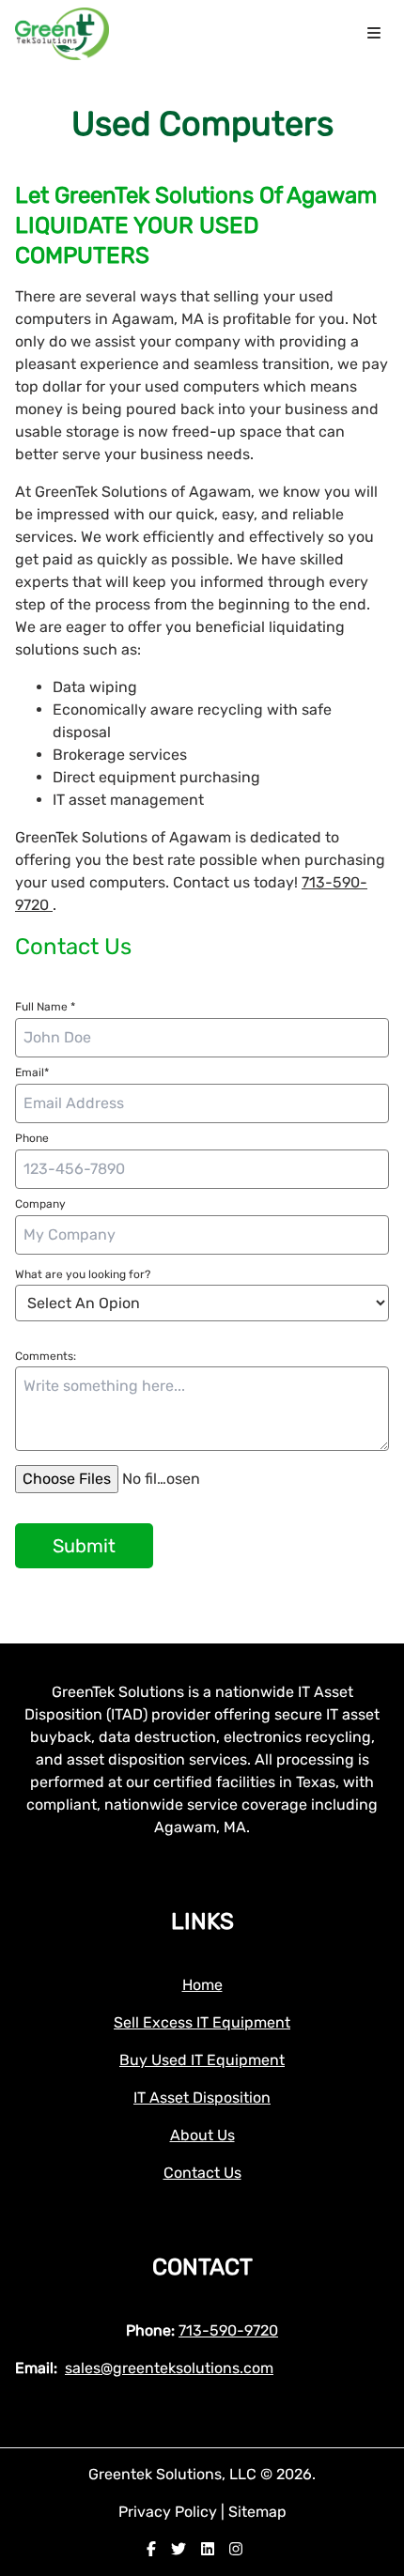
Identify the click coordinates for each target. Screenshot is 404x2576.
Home (202, 1985)
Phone (32, 1138)
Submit (84, 1546)
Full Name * (45, 1007)
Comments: (46, 1356)
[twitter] (179, 2549)
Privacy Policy (170, 2512)
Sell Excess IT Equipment (202, 2022)
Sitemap (257, 2512)
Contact (202, 2267)
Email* (32, 1072)
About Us (202, 2135)
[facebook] (151, 2549)
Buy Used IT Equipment (202, 2060)
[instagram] (236, 2549)
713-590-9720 (228, 2330)
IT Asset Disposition (202, 2098)
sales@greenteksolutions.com (169, 2368)
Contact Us (202, 2173)
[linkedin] (208, 2549)
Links (202, 1921)
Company (40, 1204)
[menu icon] (374, 34)
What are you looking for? (83, 1274)
